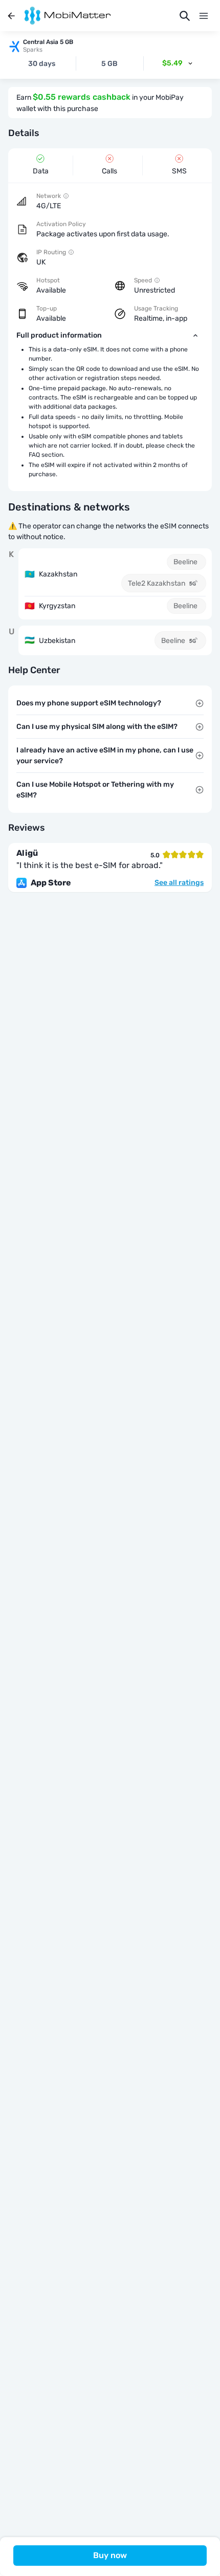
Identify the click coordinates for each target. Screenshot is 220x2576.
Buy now (110, 2555)
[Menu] (204, 16)
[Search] (185, 16)
